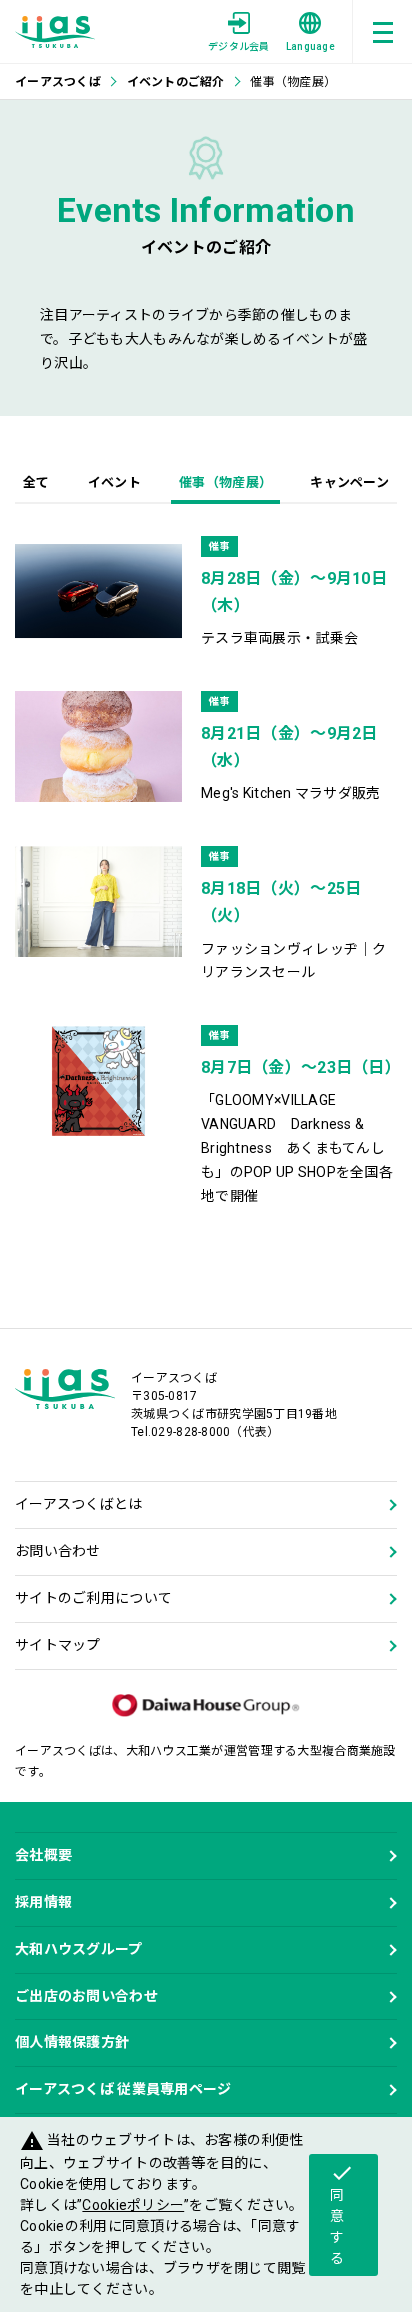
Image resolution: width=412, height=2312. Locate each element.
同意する (342, 2213)
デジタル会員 (239, 46)
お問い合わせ (58, 1551)
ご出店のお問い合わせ (86, 1996)
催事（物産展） (225, 482)
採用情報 (43, 1902)
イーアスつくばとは (79, 1504)
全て (36, 482)
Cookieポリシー (133, 2205)
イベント (114, 482)
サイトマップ (58, 1645)
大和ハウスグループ (79, 1949)
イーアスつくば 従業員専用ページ (123, 2089)
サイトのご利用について (93, 1598)
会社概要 (43, 1855)
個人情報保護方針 (72, 2042)
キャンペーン (349, 482)
